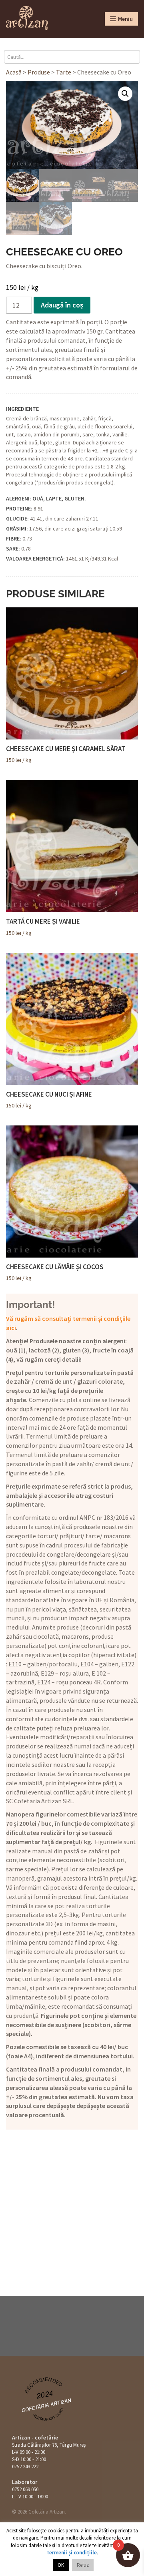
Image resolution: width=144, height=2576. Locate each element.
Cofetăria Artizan (47, 2405)
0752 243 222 (25, 2466)
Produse (39, 72)
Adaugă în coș (62, 305)
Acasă (14, 72)
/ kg (66, 754)
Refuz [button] (83, 2565)
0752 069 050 (25, 2489)
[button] (125, 94)
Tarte (64, 72)
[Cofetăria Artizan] (27, 18)
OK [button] (61, 2565)
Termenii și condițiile (72, 2553)
